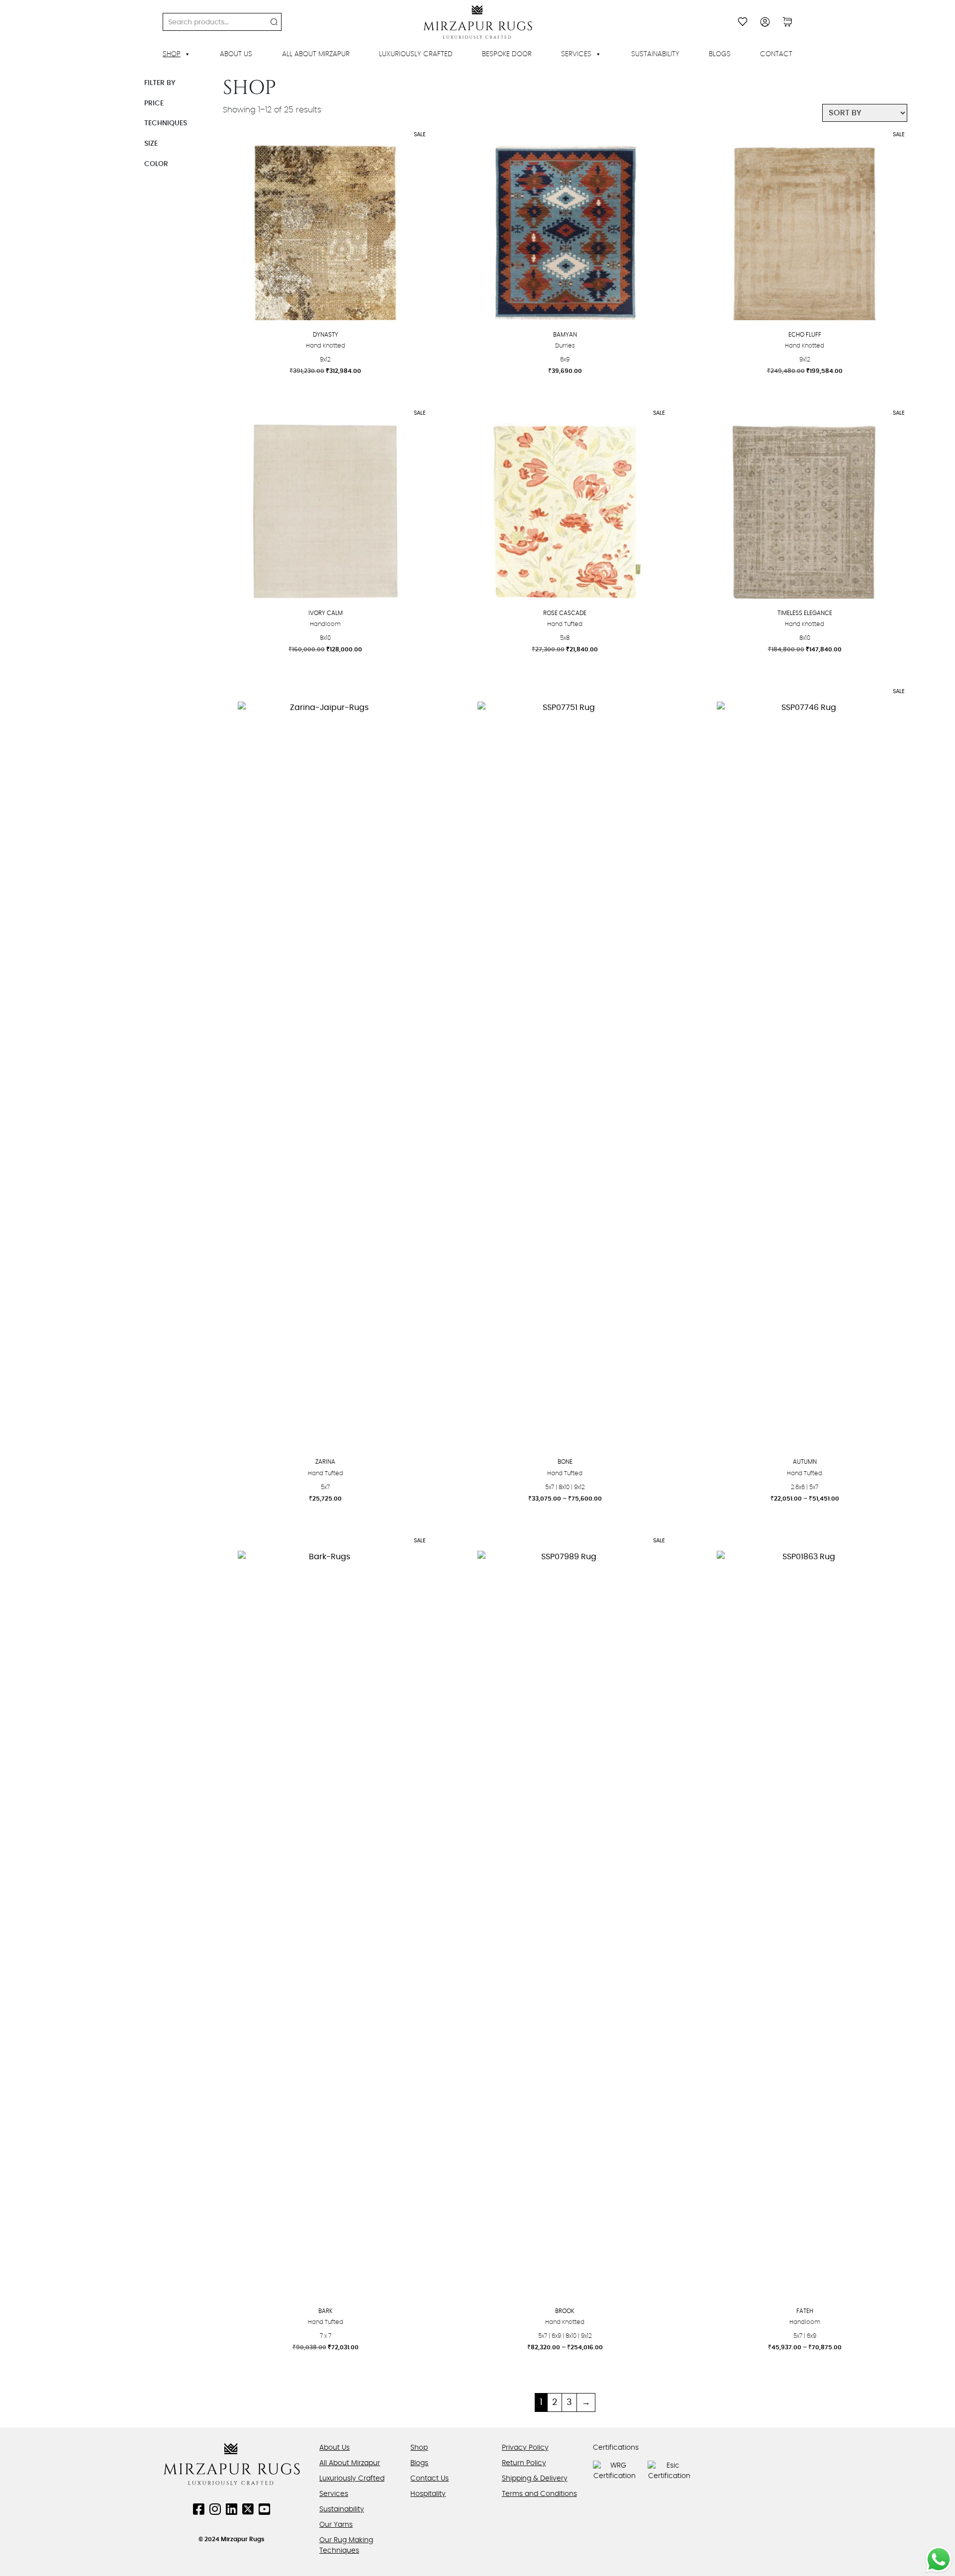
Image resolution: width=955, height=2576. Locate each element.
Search (274, 22)
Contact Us (430, 2479)
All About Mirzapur (316, 54)
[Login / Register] (765, 22)
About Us (236, 54)
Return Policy (524, 2463)
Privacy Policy (525, 2448)
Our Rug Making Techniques (346, 2545)
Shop (172, 54)
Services (576, 54)
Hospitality (428, 2494)
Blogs (720, 54)
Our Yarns (336, 2525)
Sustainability (655, 54)
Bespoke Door (507, 54)
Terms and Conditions (539, 2494)
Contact (776, 54)
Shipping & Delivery (535, 2479)
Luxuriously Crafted (416, 54)
